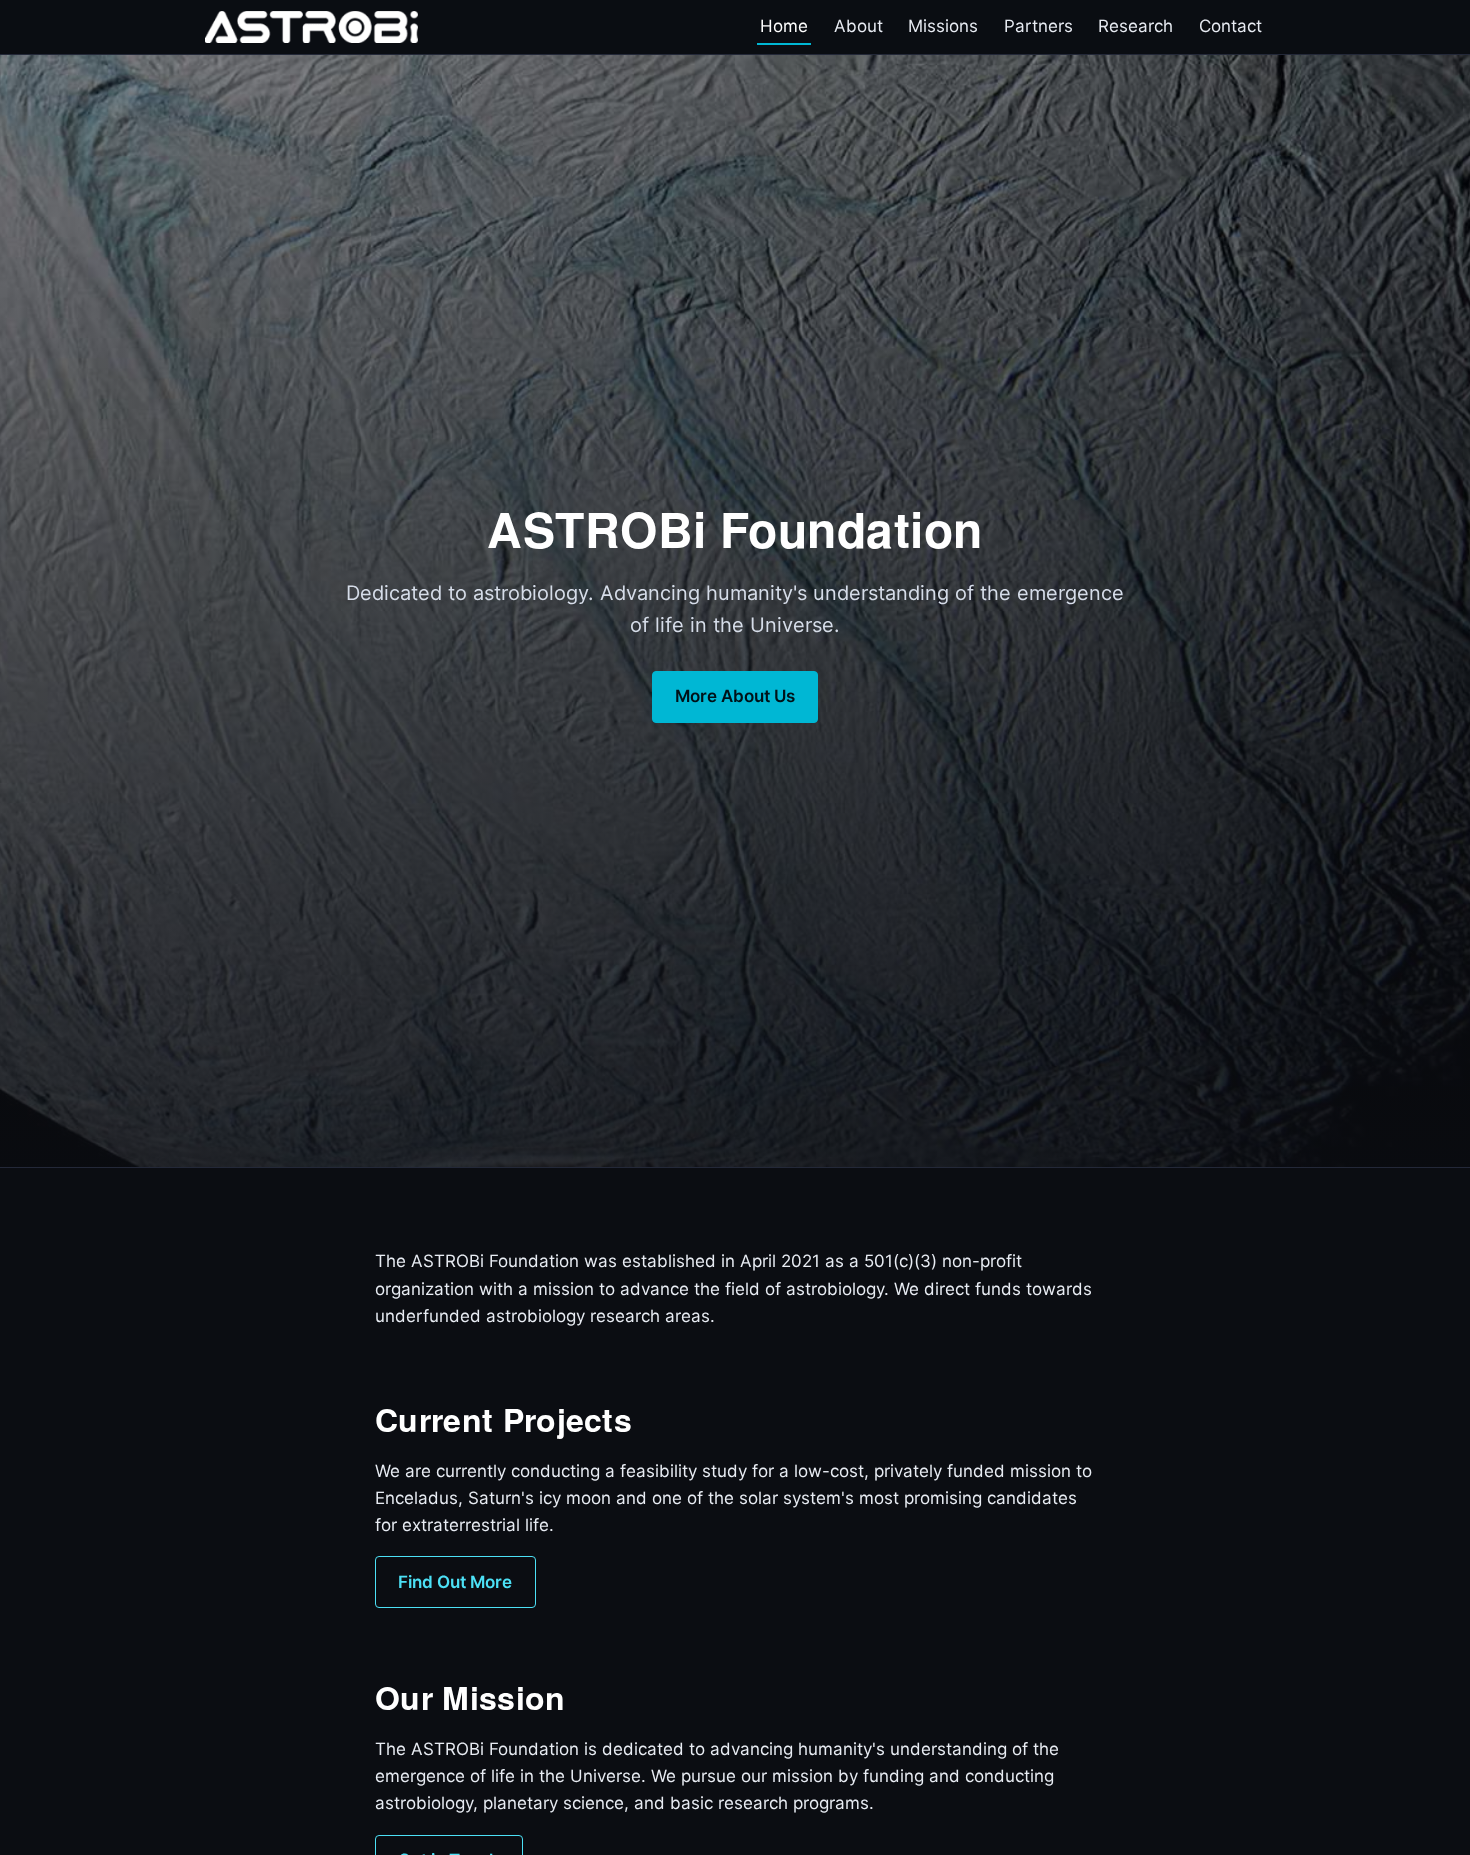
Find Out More (455, 1582)
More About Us (735, 696)
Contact (1230, 27)
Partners (1038, 27)
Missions (943, 27)
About (858, 27)
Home (784, 27)
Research (1135, 27)
